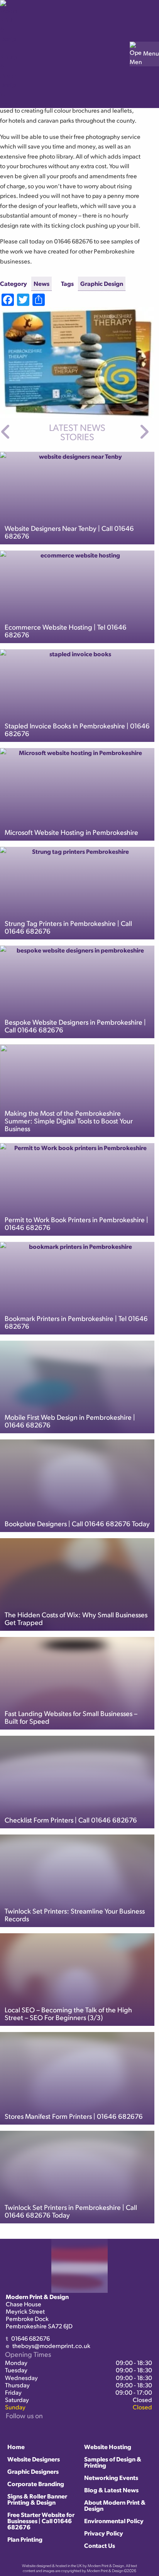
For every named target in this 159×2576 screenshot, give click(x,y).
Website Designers (34, 2459)
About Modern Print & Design (115, 2505)
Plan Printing (25, 2539)
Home (16, 2447)
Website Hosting (108, 2447)
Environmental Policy (114, 2521)
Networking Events (111, 2477)
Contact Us (100, 2545)
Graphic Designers (33, 2471)
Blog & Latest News (111, 2490)
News (41, 283)
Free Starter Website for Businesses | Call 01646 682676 (41, 2521)
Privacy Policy (104, 2533)
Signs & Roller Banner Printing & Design (37, 2499)
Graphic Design (102, 283)
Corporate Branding (36, 2484)
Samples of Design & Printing (113, 2462)
